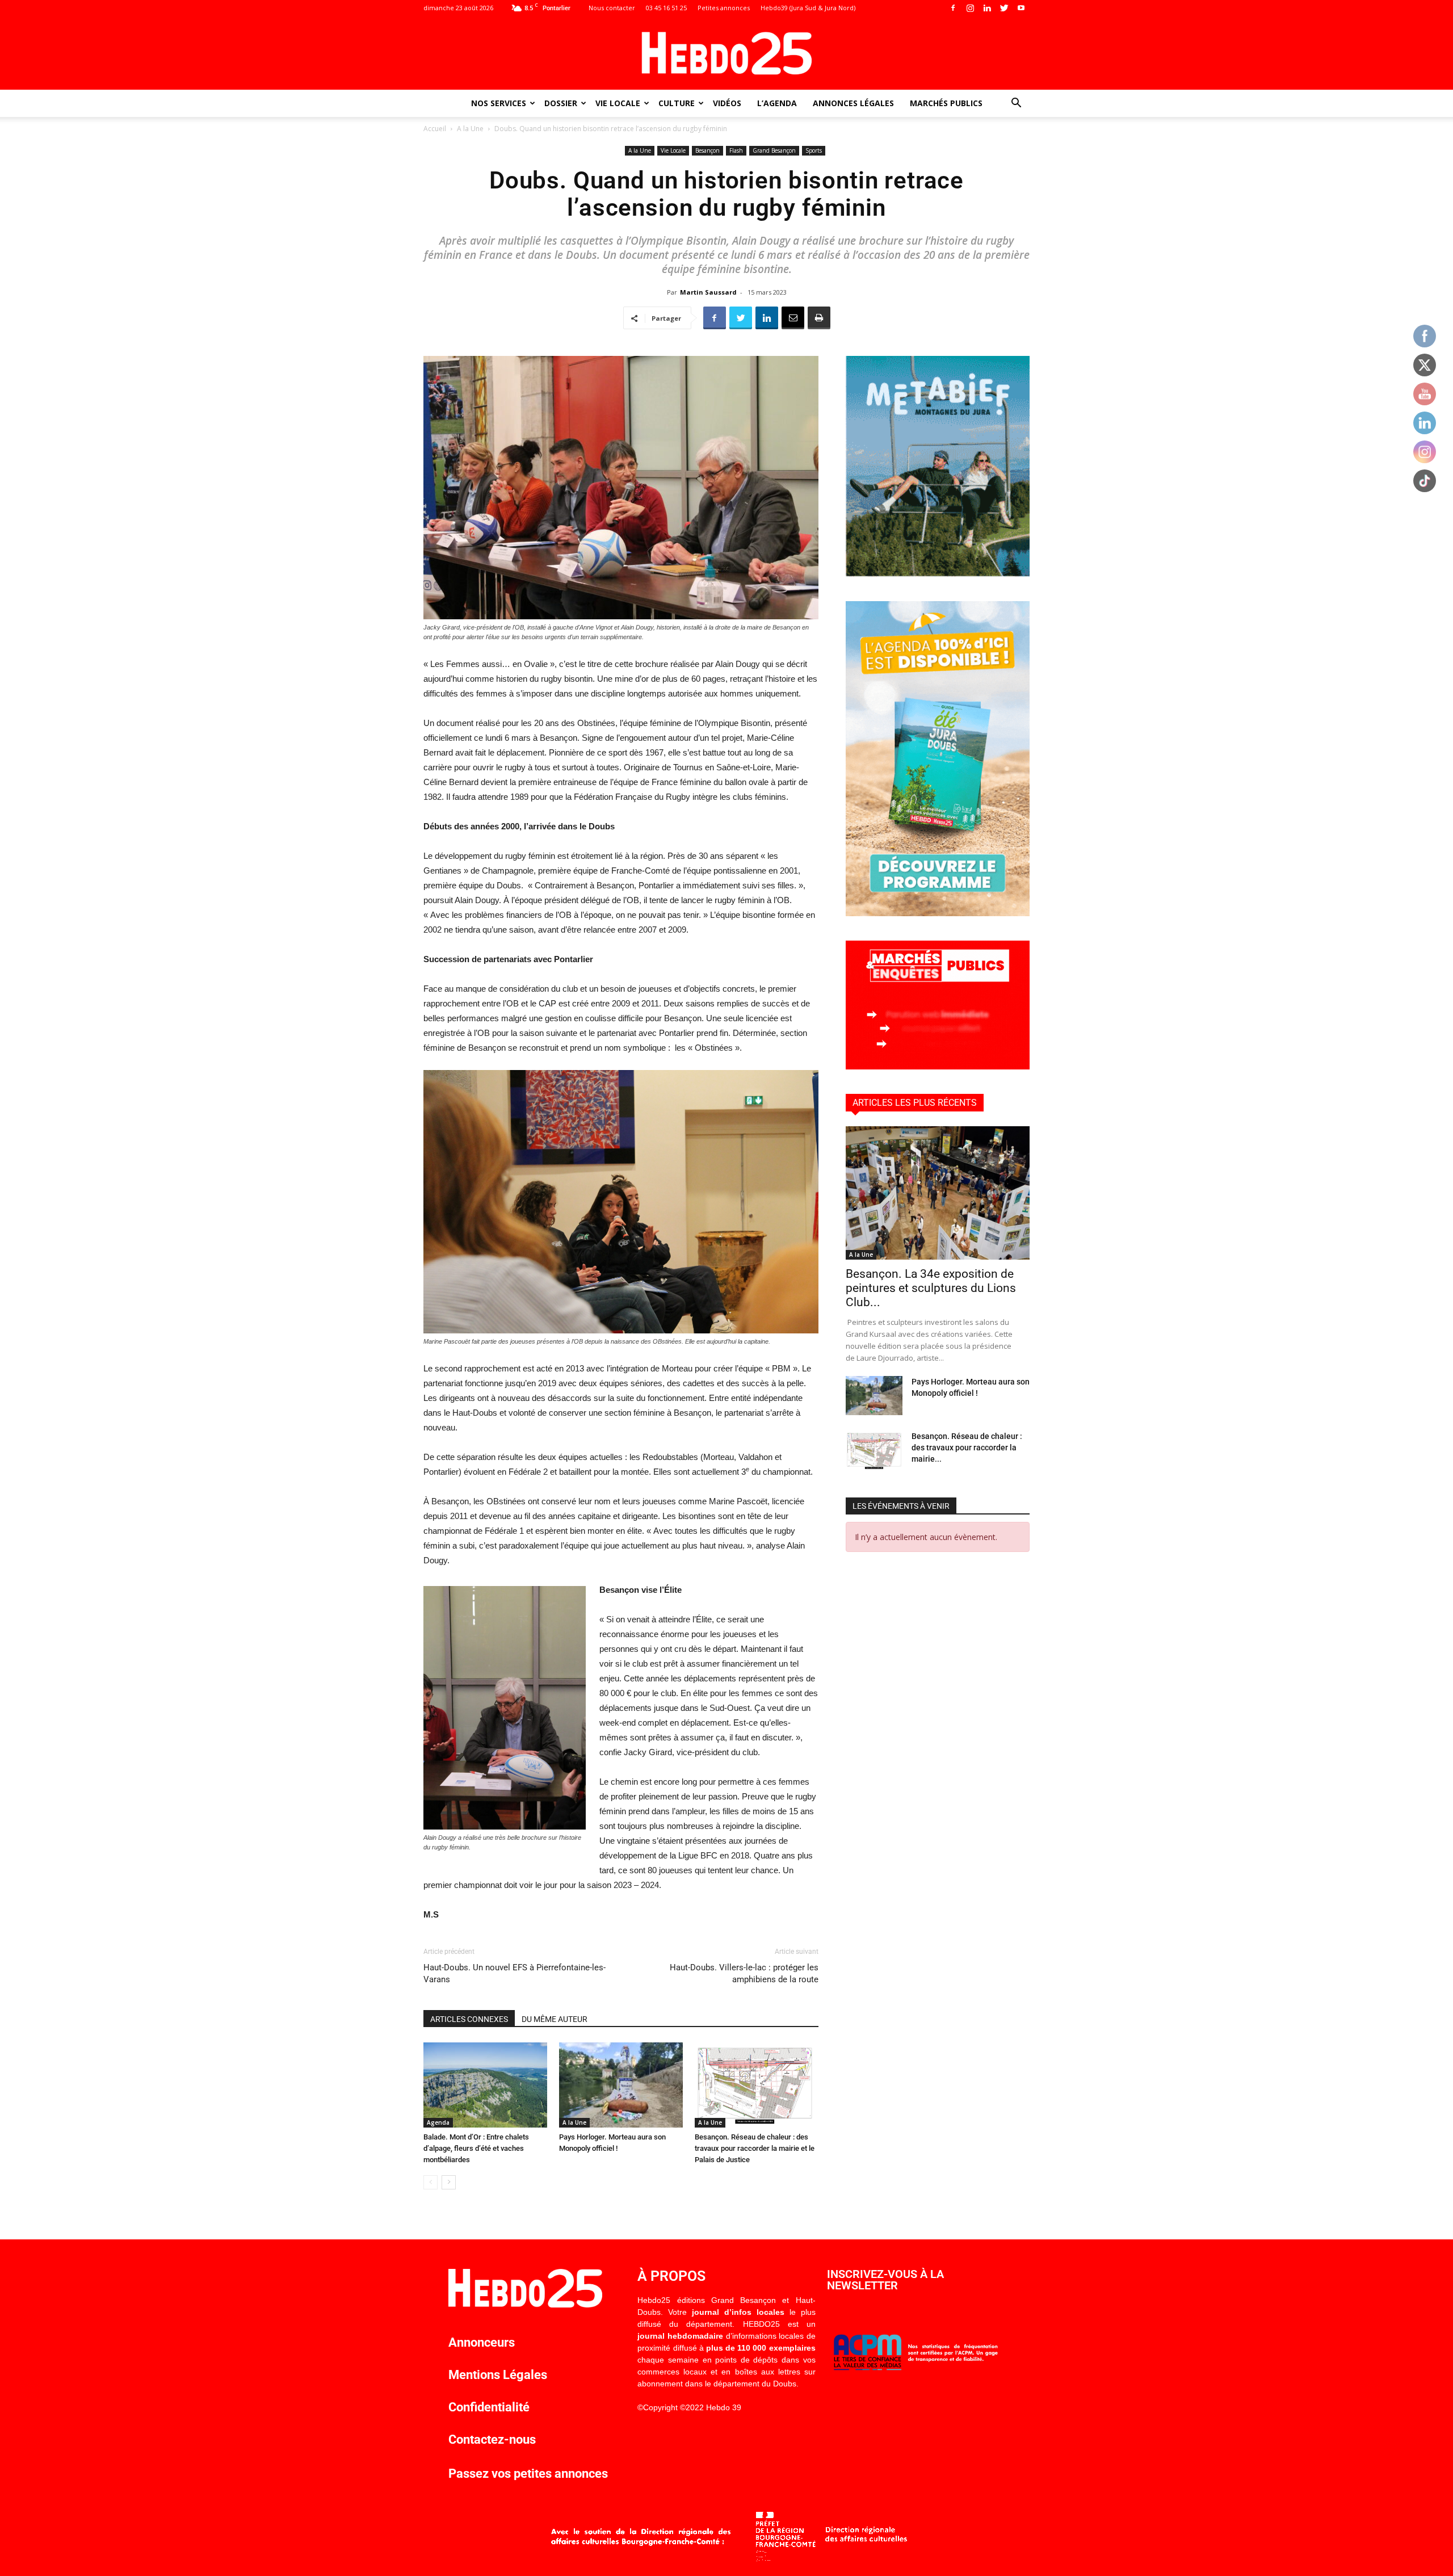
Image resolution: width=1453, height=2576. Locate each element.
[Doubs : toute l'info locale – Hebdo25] (726, 53)
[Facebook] (953, 8)
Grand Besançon (774, 150)
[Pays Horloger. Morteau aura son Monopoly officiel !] (621, 2085)
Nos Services (499, 103)
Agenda (438, 2122)
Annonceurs (482, 2342)
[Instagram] (970, 8)
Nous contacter (612, 8)
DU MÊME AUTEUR (555, 2019)
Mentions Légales (498, 2375)
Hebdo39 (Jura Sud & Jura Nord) (808, 8)
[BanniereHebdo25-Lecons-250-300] (938, 574)
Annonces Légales (853, 103)
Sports (814, 150)
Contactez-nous (492, 2439)
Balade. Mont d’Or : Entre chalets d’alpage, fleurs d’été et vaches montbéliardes (476, 2148)
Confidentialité (489, 2407)
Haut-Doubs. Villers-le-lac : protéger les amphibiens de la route (744, 1973)
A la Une (470, 129)
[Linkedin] (987, 8)
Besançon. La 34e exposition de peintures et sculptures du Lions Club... (931, 1288)
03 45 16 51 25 (666, 8)
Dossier (561, 103)
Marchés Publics (946, 103)
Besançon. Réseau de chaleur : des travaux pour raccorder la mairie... (967, 1448)
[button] (1016, 104)
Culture (677, 103)
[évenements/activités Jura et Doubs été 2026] (938, 913)
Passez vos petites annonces (528, 2474)
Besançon (707, 150)
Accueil (435, 129)
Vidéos (727, 103)
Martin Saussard (708, 292)
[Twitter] (1004, 8)
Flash (736, 150)
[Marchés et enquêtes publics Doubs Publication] (938, 1066)
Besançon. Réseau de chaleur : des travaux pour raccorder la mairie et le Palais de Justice (755, 2148)
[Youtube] (1021, 8)
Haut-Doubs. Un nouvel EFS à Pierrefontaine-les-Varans (515, 1973)
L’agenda (777, 103)
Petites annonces (724, 8)
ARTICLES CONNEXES (469, 2019)
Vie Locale (618, 103)
